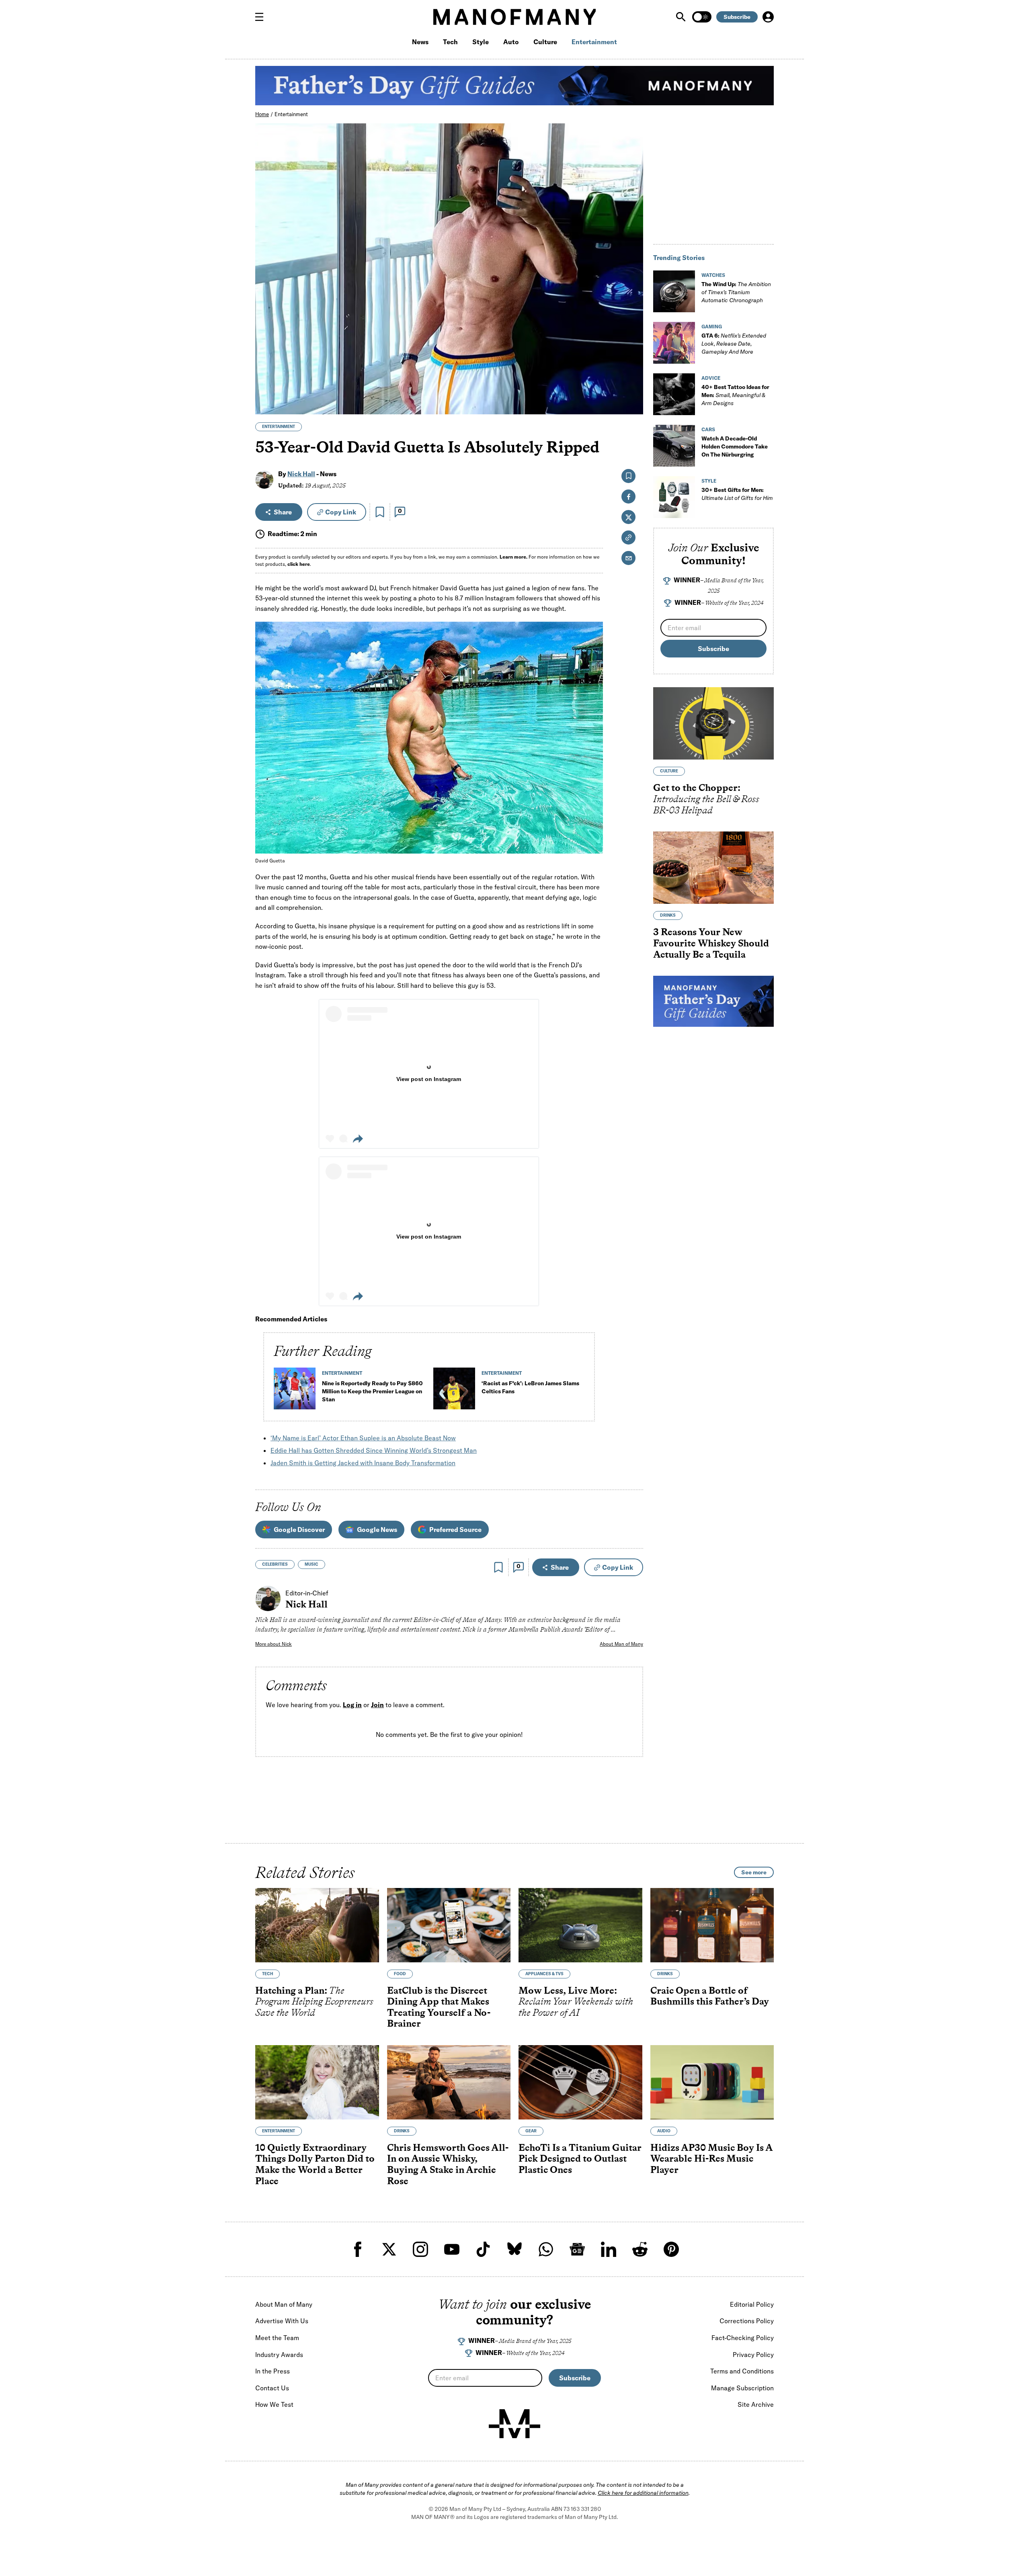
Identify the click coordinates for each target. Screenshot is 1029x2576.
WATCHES (713, 275)
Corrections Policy (747, 2321)
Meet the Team (277, 2338)
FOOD (400, 1973)
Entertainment (594, 42)
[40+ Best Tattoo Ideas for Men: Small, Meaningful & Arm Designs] (674, 394)
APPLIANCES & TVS (544, 1973)
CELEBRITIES (275, 1564)
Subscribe (737, 17)
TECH (267, 1973)
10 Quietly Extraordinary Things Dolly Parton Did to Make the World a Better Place (315, 2164)
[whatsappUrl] (546, 2249)
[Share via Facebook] (632, 352)
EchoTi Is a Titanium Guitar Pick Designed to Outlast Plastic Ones (580, 2158)
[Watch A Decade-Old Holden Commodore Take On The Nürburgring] (674, 446)
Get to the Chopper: (706, 799)
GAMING (712, 327)
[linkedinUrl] (609, 2249)
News (420, 42)
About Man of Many (621, 1644)
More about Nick (274, 1644)
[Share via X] (632, 370)
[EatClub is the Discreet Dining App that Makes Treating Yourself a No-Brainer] (449, 1925)
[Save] (380, 512)
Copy (341, 512)
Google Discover (299, 1530)
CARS (708, 429)
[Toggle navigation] (262, 17)
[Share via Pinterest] (632, 387)
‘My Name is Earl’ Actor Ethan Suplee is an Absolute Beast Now (363, 1438)
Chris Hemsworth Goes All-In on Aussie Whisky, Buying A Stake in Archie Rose (448, 2164)
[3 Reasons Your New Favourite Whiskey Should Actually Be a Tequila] (713, 868)
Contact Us (272, 2388)
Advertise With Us (282, 2321)
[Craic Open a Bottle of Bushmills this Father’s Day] (712, 1925)
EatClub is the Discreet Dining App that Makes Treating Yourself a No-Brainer (439, 2007)
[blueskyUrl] (514, 2249)
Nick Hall (301, 474)
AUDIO (664, 2131)
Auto (511, 42)
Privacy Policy (753, 2355)
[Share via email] (628, 558)
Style (481, 42)
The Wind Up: (736, 292)
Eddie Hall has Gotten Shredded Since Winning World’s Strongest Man (374, 1450)
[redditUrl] (640, 2249)
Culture (545, 42)
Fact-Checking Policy (743, 2338)
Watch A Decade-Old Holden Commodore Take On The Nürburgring (735, 446)
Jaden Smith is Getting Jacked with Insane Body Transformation (363, 1463)
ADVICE (711, 378)
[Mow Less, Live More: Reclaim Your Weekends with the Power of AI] (580, 1925)
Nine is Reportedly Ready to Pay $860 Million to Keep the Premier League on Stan (372, 1391)
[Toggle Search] (682, 17)
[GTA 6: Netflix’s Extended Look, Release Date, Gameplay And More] (674, 343)
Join (377, 1705)
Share (283, 512)
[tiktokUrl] (483, 2249)
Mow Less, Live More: (576, 2001)
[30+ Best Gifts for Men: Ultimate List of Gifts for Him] (674, 497)
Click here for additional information (643, 2493)
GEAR (531, 2131)
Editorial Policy (752, 2304)
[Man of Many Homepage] (514, 17)
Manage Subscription (742, 2388)
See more (754, 1872)
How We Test (274, 2404)
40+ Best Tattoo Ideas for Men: (735, 395)
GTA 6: (734, 344)
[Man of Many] (514, 2424)
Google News (377, 1530)
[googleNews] (577, 2249)
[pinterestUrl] (671, 2249)
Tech (450, 42)
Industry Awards (279, 2355)
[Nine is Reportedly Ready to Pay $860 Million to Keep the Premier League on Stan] (295, 1392)
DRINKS (668, 916)
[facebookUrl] (358, 2249)
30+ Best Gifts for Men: (737, 494)
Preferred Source (455, 1530)
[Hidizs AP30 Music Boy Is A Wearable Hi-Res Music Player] (712, 2082)
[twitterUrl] (389, 2249)
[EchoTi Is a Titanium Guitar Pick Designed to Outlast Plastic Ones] (580, 2082)
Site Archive (756, 2404)
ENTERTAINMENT (279, 427)
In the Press (273, 2371)
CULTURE (669, 771)
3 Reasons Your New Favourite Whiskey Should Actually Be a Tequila (711, 943)
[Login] (768, 17)
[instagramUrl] (420, 2249)
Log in (352, 1705)
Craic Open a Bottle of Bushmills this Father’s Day (710, 1995)
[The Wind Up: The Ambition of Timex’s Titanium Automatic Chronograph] (674, 291)
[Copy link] (632, 404)
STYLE (709, 481)
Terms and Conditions (742, 2371)
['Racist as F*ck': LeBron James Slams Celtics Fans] (454, 1392)
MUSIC (312, 1564)
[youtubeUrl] (452, 2249)
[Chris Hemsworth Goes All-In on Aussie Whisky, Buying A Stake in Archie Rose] (449, 2082)
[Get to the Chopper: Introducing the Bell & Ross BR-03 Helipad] (713, 724)
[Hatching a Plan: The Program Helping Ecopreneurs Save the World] (317, 1925)
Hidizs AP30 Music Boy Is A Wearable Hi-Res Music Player (711, 2158)
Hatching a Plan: (314, 2001)
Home (262, 114)
